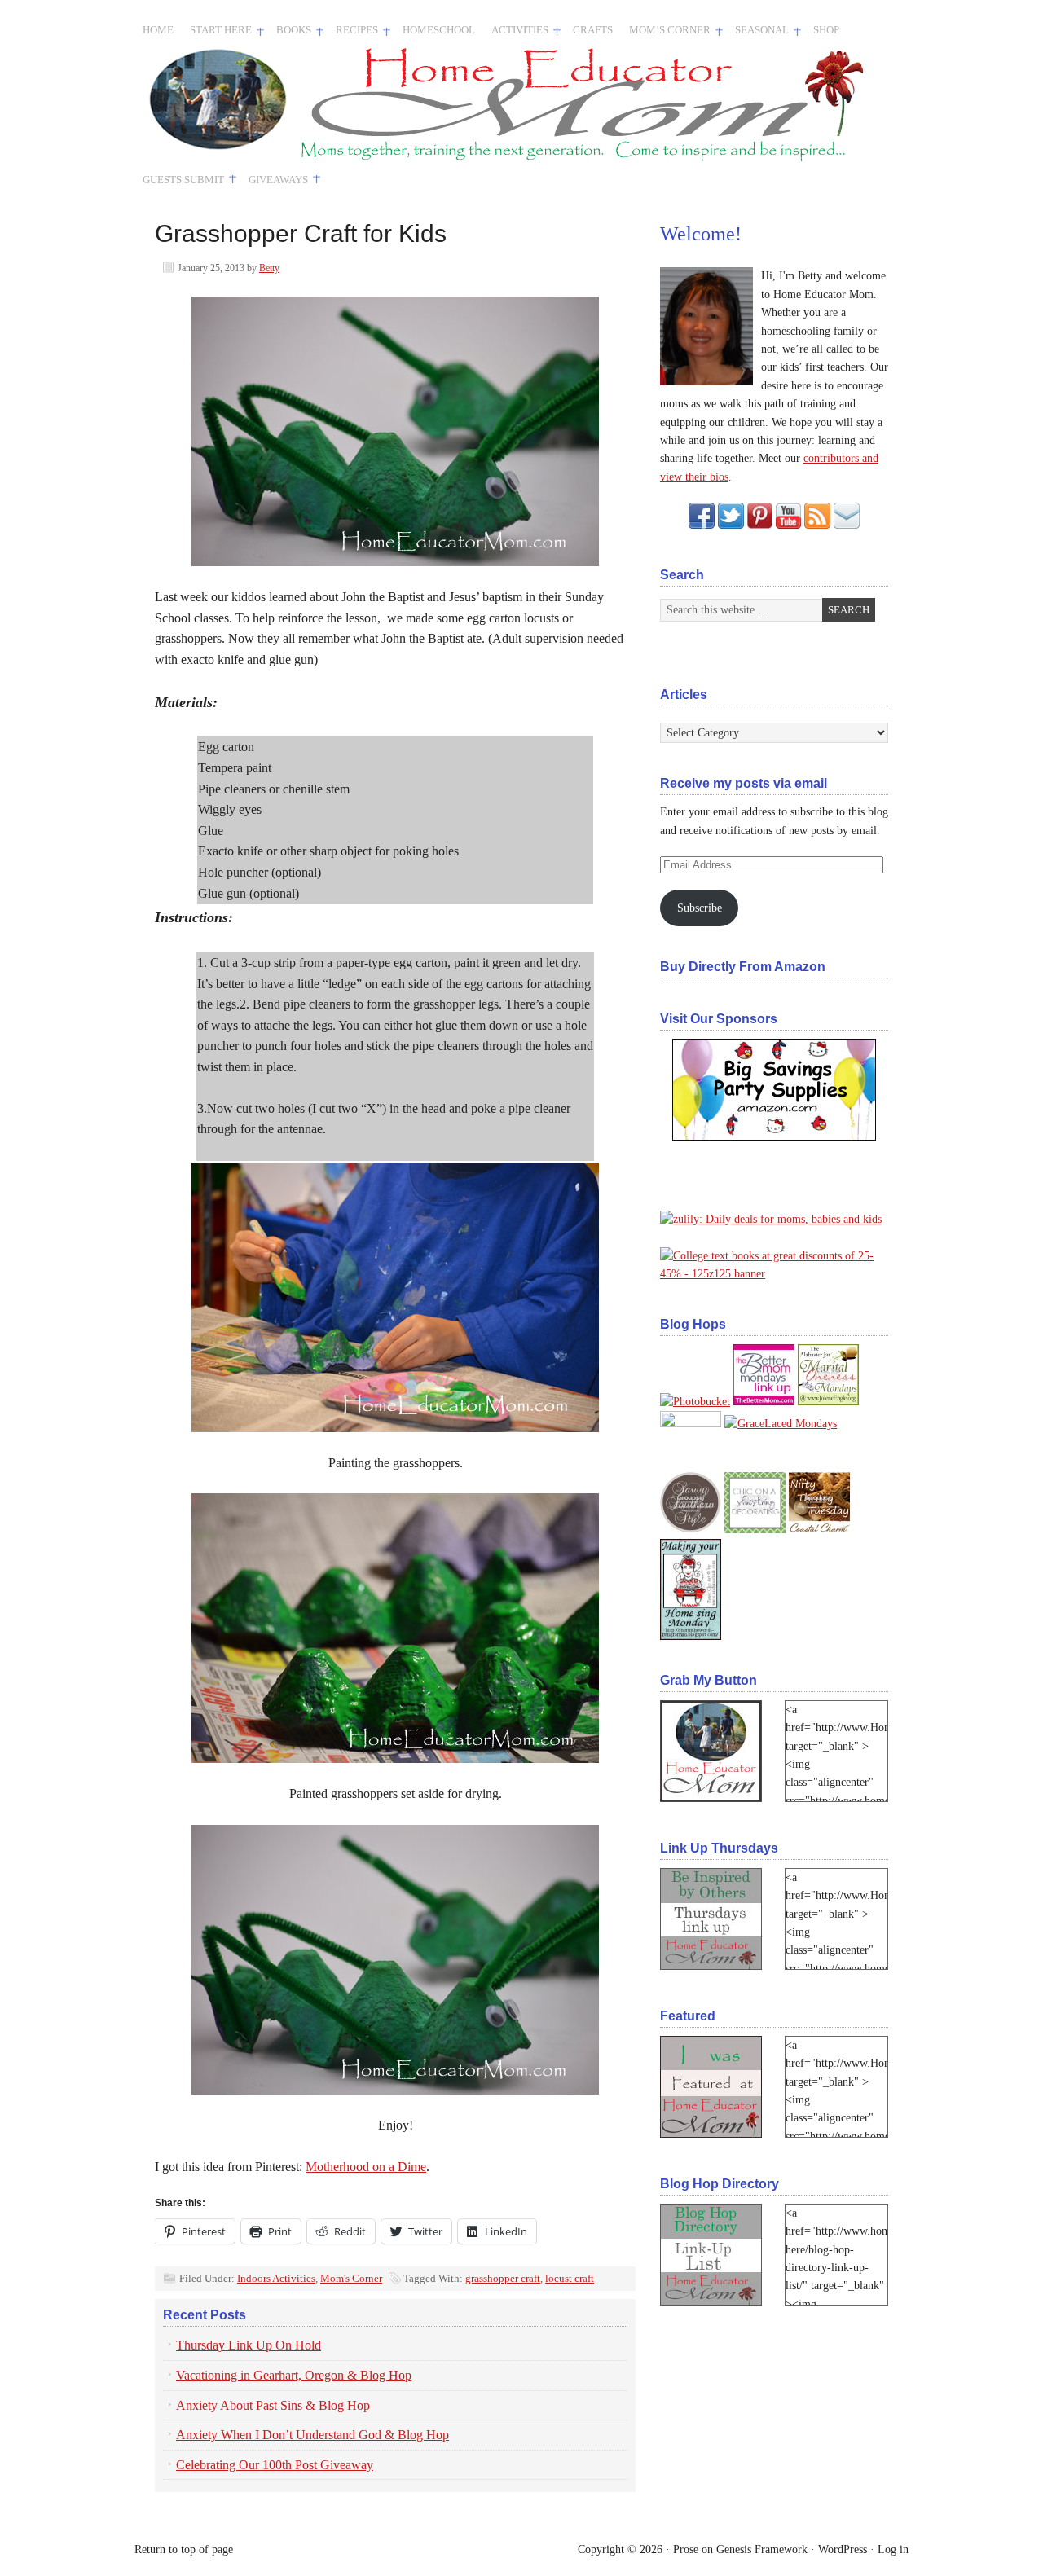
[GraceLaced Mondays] (781, 1424)
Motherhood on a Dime (366, 2167)
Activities (516, 33)
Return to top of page (184, 2550)
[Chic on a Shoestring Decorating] (755, 1530)
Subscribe (700, 908)
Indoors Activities (276, 2278)
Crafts (593, 30)
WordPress (843, 2550)
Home (158, 30)
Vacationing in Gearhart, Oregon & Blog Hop (294, 2375)
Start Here (217, 33)
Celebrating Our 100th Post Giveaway (275, 2465)
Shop (826, 30)
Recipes (353, 33)
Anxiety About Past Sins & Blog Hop (273, 2405)
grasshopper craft (503, 2278)
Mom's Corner (351, 2278)
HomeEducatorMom (322, 105)
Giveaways (274, 181)
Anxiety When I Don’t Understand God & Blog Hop (312, 2435)
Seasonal (758, 33)
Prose (686, 2550)
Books (290, 33)
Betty (269, 268)
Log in (893, 2550)
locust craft (570, 2278)
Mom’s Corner (666, 33)
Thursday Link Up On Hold (249, 2345)
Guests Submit (179, 181)
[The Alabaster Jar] (828, 1402)
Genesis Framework (762, 2550)
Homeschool (439, 30)
